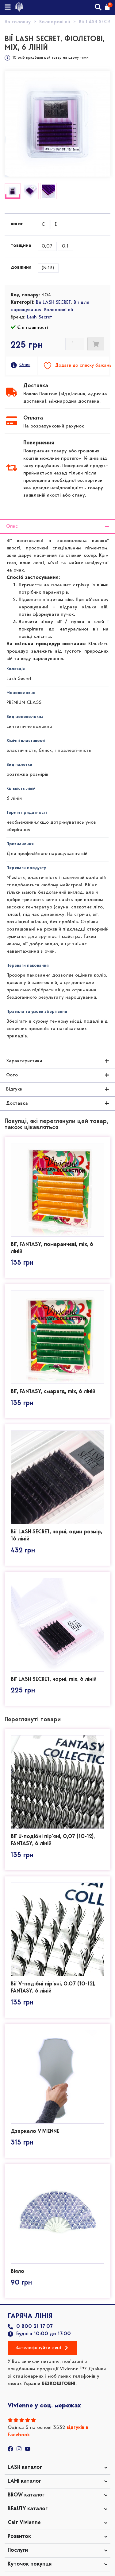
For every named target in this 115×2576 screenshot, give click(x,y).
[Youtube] (28, 2449)
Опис (25, 365)
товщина (21, 246)
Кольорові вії (55, 22)
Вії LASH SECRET (53, 302)
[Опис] (14, 365)
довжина (21, 267)
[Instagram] (19, 2449)
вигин (17, 224)
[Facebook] (10, 2449)
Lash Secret (40, 317)
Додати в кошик (96, 344)
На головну (18, 22)
